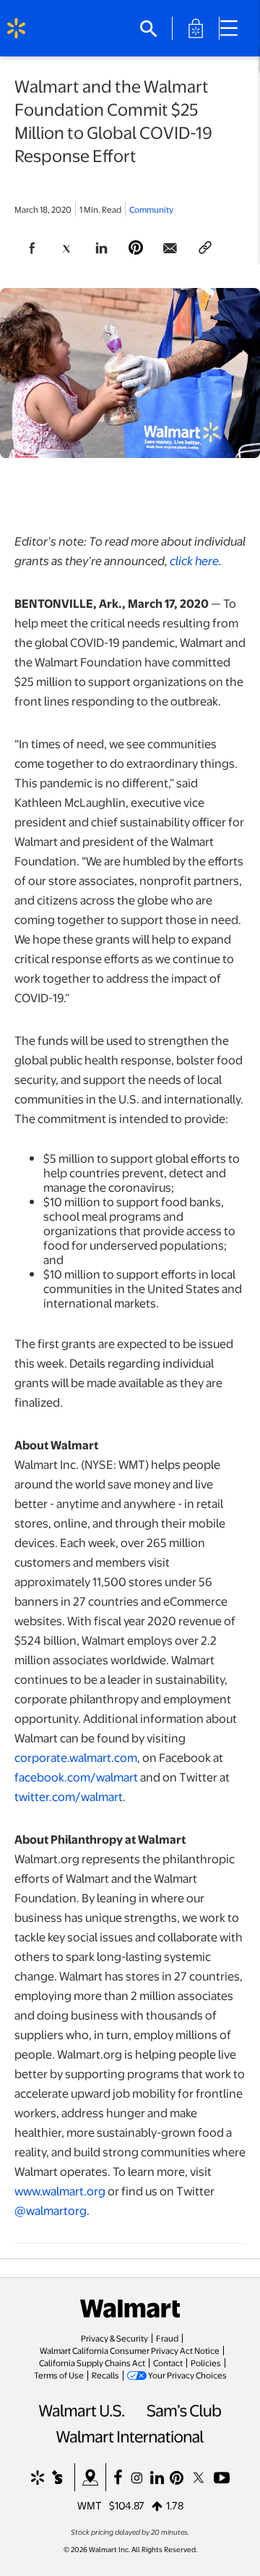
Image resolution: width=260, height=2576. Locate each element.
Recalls (105, 2375)
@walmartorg (51, 2210)
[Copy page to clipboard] (205, 248)
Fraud (167, 2338)
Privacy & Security (114, 2338)
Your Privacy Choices (187, 2375)
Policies (206, 2363)
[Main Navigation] (234, 28)
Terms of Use (59, 2375)
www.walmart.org (60, 2191)
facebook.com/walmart (76, 1777)
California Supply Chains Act (92, 2363)
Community (151, 209)
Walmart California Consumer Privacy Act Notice (130, 2350)
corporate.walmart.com (76, 1757)
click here (194, 560)
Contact (168, 2363)
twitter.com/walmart (69, 1796)
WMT (90, 2505)
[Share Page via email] (170, 248)
